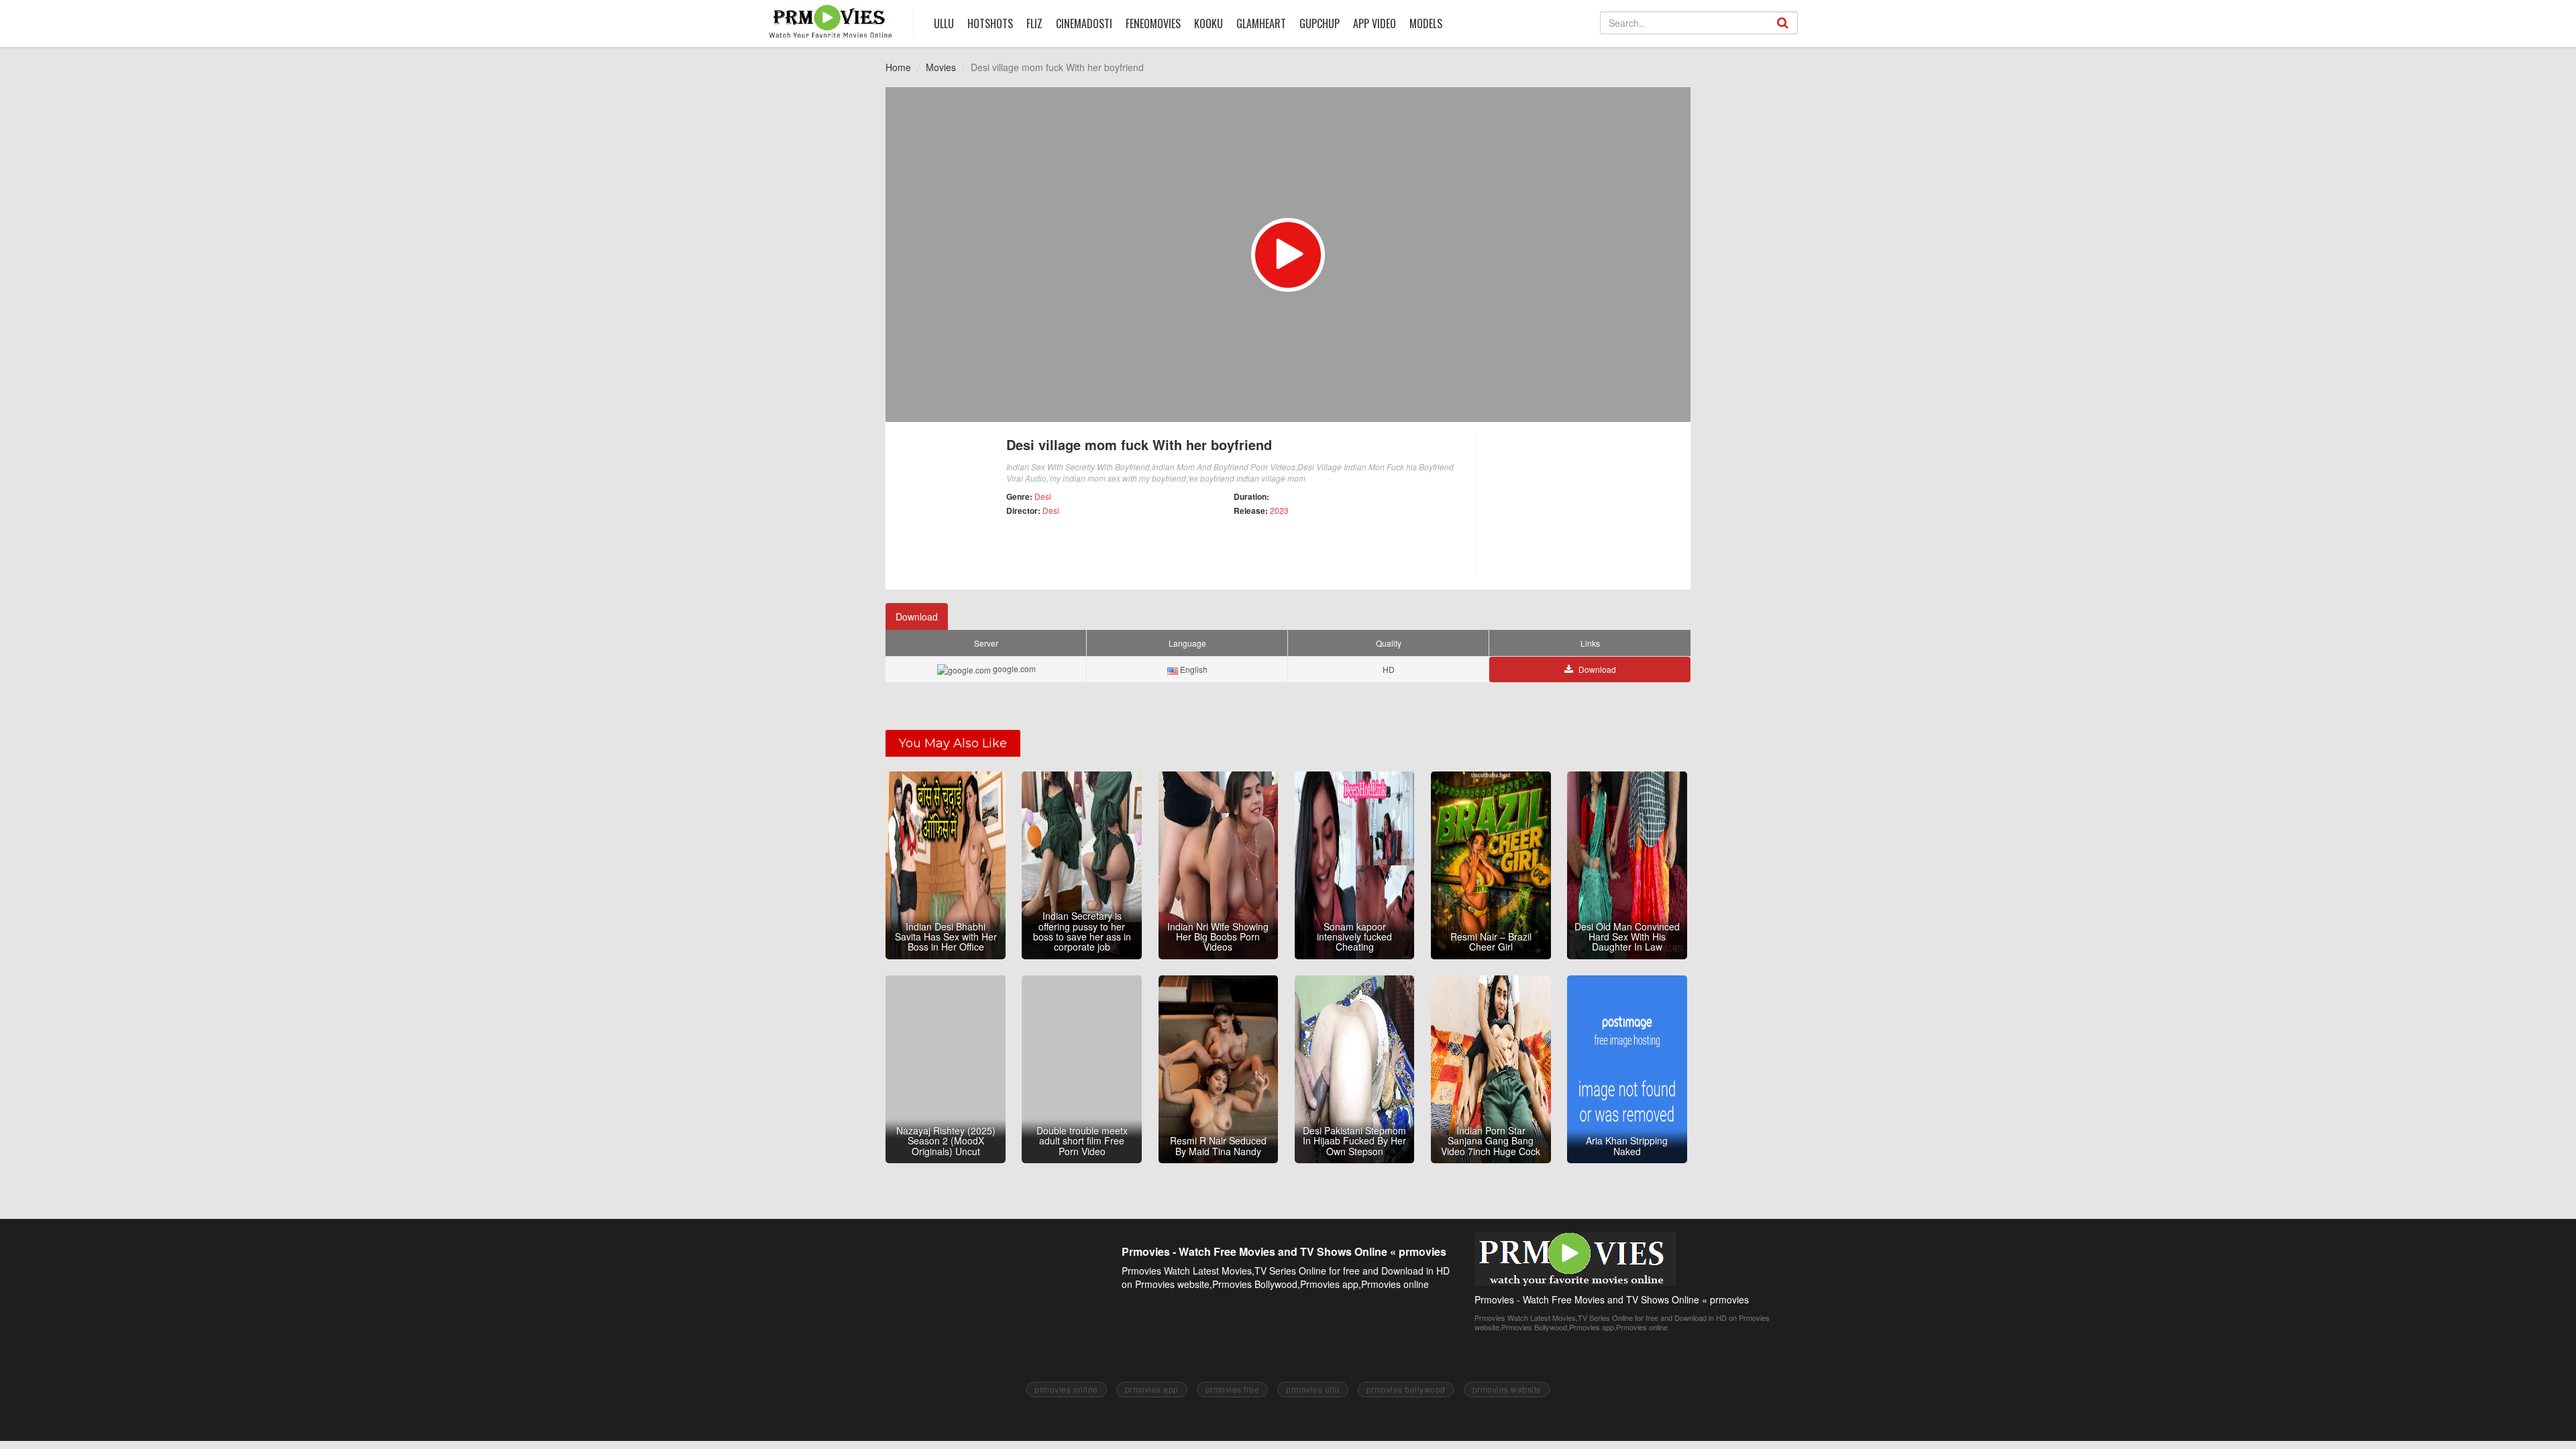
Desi (1043, 496)
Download (917, 616)
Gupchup (1320, 23)
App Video (1375, 23)
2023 (1279, 510)
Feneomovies (1153, 23)
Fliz (1034, 23)
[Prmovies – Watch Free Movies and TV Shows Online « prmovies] (831, 21)
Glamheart (1261, 23)
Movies (941, 67)
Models (1426, 23)
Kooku (1209, 23)
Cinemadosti (1084, 23)
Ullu (944, 23)
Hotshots (990, 23)
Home (898, 67)
